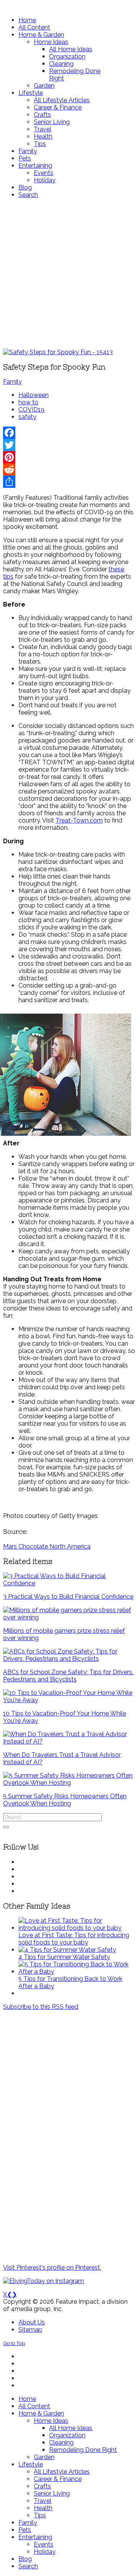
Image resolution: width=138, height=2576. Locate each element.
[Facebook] (69, 433)
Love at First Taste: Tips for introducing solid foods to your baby (74, 1939)
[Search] (6, 1827)
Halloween (34, 395)
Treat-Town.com (79, 820)
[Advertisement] (69, 273)
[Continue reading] (77, 1928)
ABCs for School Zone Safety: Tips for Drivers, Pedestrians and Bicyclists (68, 1676)
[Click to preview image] (58, 352)
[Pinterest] (69, 457)
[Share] (69, 482)
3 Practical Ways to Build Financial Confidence (68, 1597)
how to (28, 402)
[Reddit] (69, 469)
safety (27, 417)
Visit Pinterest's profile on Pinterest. (52, 2268)
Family (12, 382)
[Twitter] (69, 445)
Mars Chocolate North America (47, 1546)
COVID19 (31, 410)
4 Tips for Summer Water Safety (64, 1957)
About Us (32, 2322)
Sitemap (30, 2330)
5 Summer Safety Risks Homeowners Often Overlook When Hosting (65, 1800)
